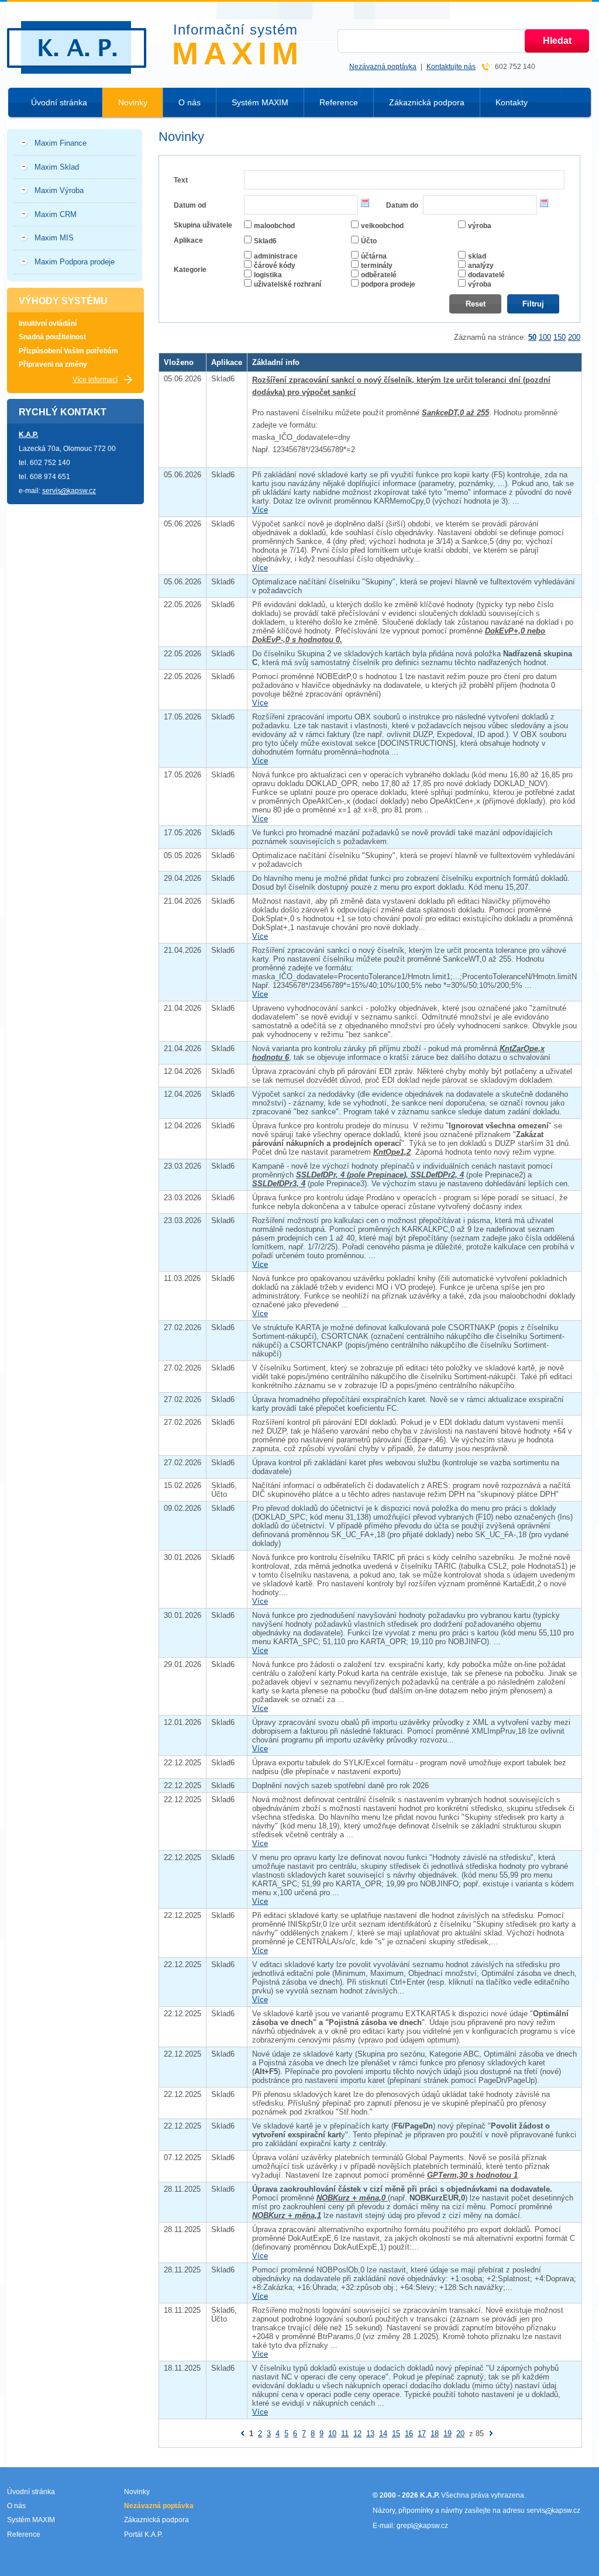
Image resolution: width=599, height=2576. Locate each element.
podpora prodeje (388, 284)
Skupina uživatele (203, 225)
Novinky (133, 102)
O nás (190, 102)
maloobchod (274, 226)
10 (332, 2434)
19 (447, 2434)
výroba (480, 226)
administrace (276, 256)
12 (357, 2434)
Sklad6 (265, 241)
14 (383, 2434)
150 (560, 337)
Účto (369, 241)
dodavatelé (486, 275)
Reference (339, 102)
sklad (477, 256)
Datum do (402, 205)
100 (545, 337)
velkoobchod (382, 226)
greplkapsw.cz (422, 2526)
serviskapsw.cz (69, 491)
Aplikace (188, 240)
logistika (268, 275)
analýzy (481, 266)
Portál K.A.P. (143, 2534)
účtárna (374, 256)
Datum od (190, 205)
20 (460, 2434)
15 (396, 2434)
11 (345, 2434)
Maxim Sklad (57, 167)
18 (435, 2434)
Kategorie (190, 270)
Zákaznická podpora (427, 102)
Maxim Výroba (59, 190)
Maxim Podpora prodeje (75, 262)
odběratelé (379, 275)
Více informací (95, 380)
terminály (377, 266)
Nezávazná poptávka (383, 67)
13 (370, 2434)
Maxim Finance (61, 143)
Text (181, 180)
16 (409, 2434)
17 (422, 2434)
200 (574, 337)
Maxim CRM (56, 214)
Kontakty (512, 102)
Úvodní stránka (59, 102)
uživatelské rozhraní (288, 284)
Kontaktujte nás (451, 67)
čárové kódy (275, 266)
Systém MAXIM (260, 102)
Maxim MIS (54, 238)
